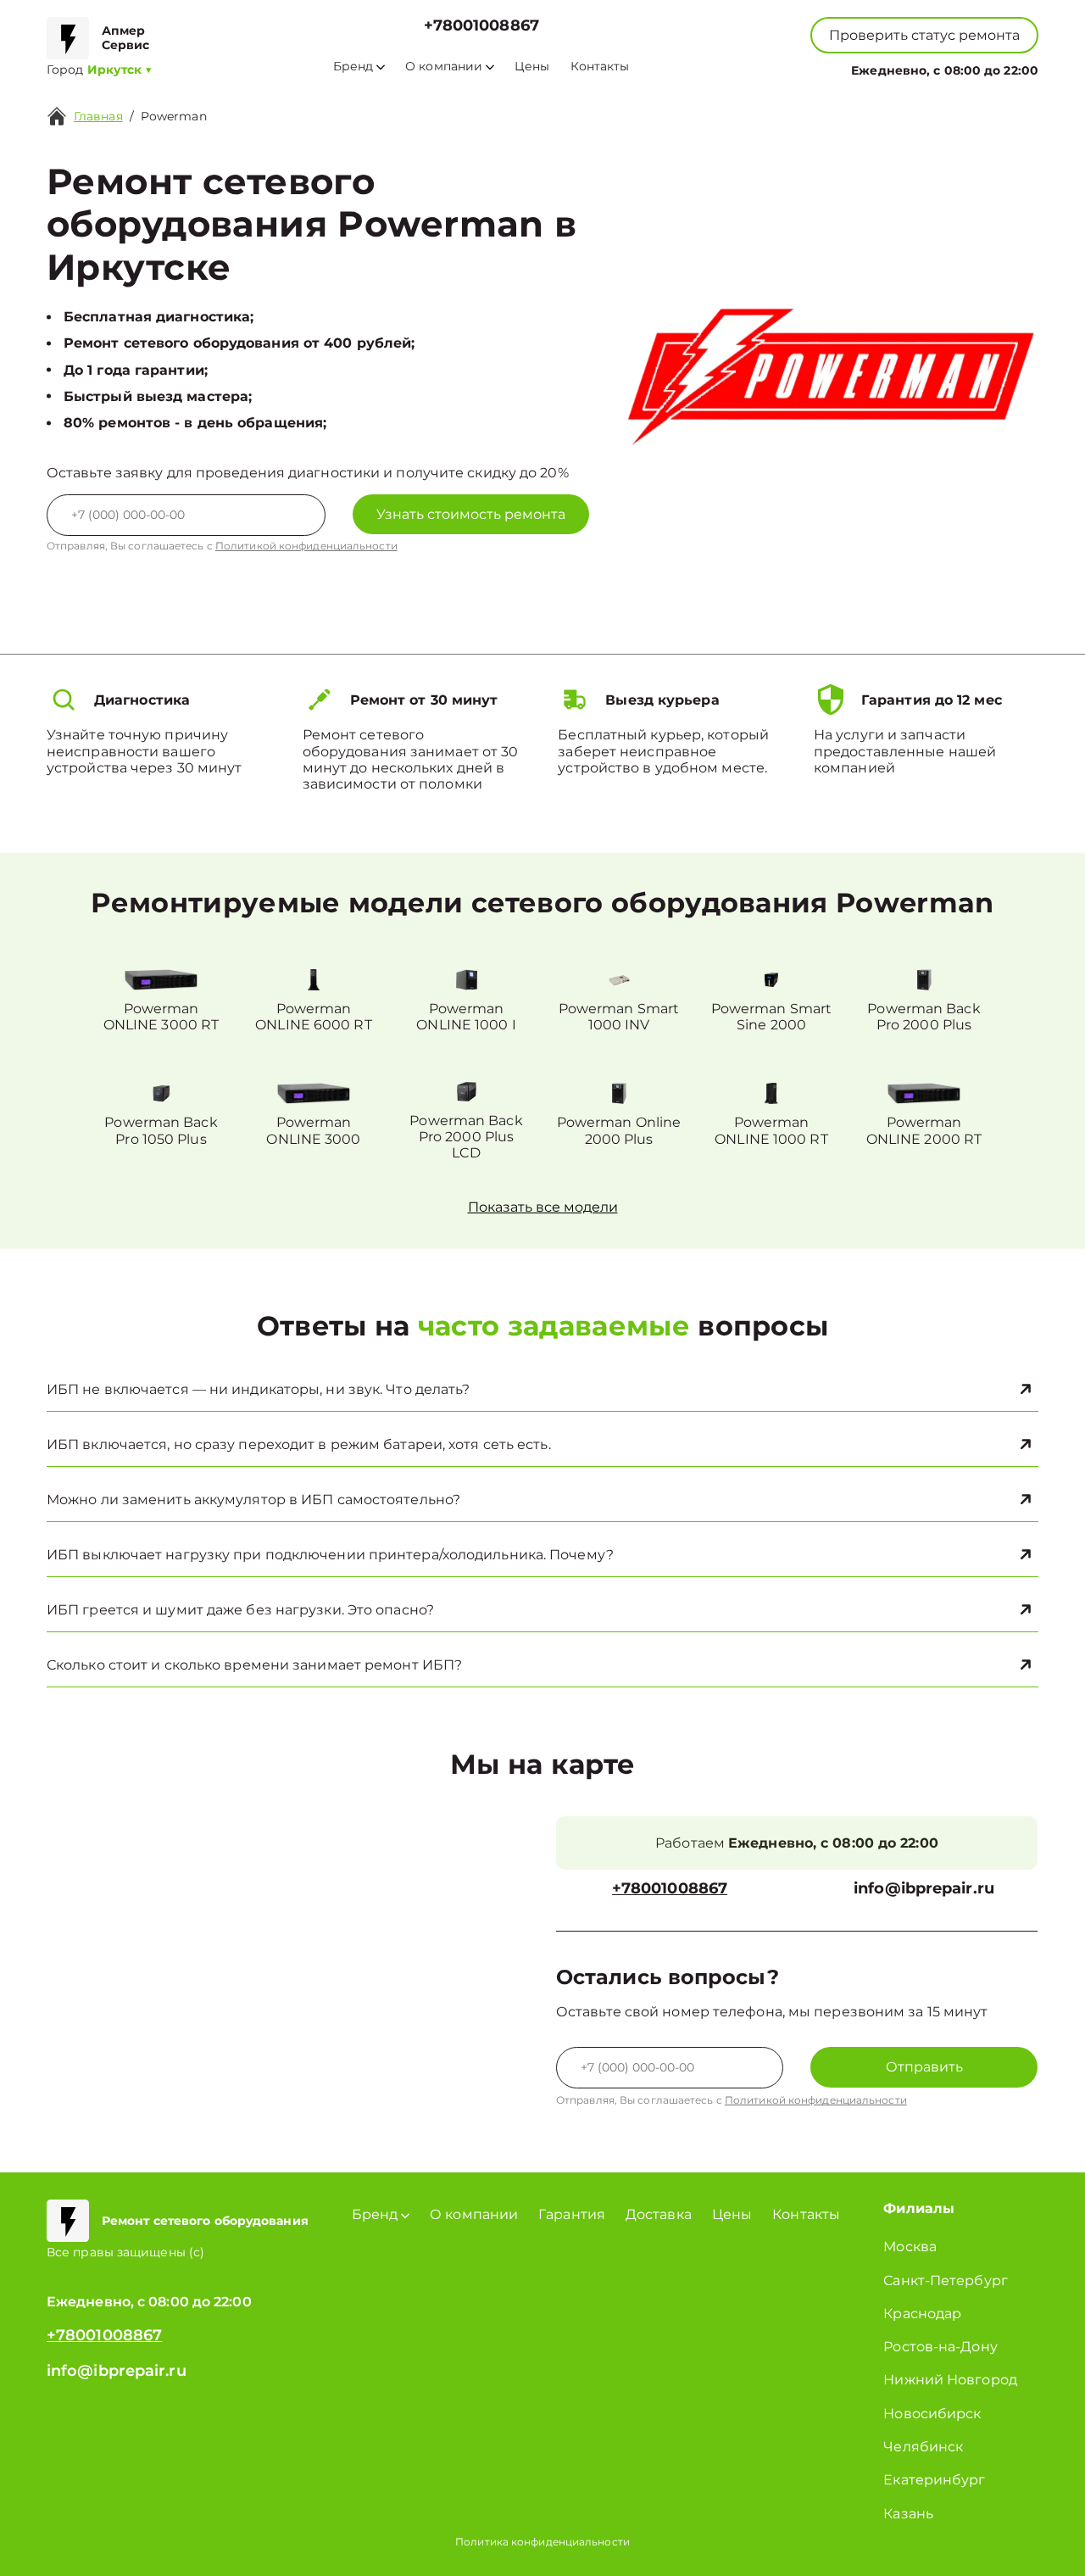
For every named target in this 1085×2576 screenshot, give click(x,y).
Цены (532, 67)
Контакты (600, 67)
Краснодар (922, 2314)
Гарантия (572, 2214)
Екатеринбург (934, 2480)
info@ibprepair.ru (924, 1889)
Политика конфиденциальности (542, 2542)
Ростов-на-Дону (940, 2347)
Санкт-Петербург (946, 2280)
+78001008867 (481, 26)
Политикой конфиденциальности (306, 546)
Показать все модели (543, 1207)
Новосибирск (932, 2414)
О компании (444, 67)
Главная (98, 116)
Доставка (659, 2214)
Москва (910, 2247)
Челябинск (923, 2447)
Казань (908, 2514)
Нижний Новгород (950, 2380)
